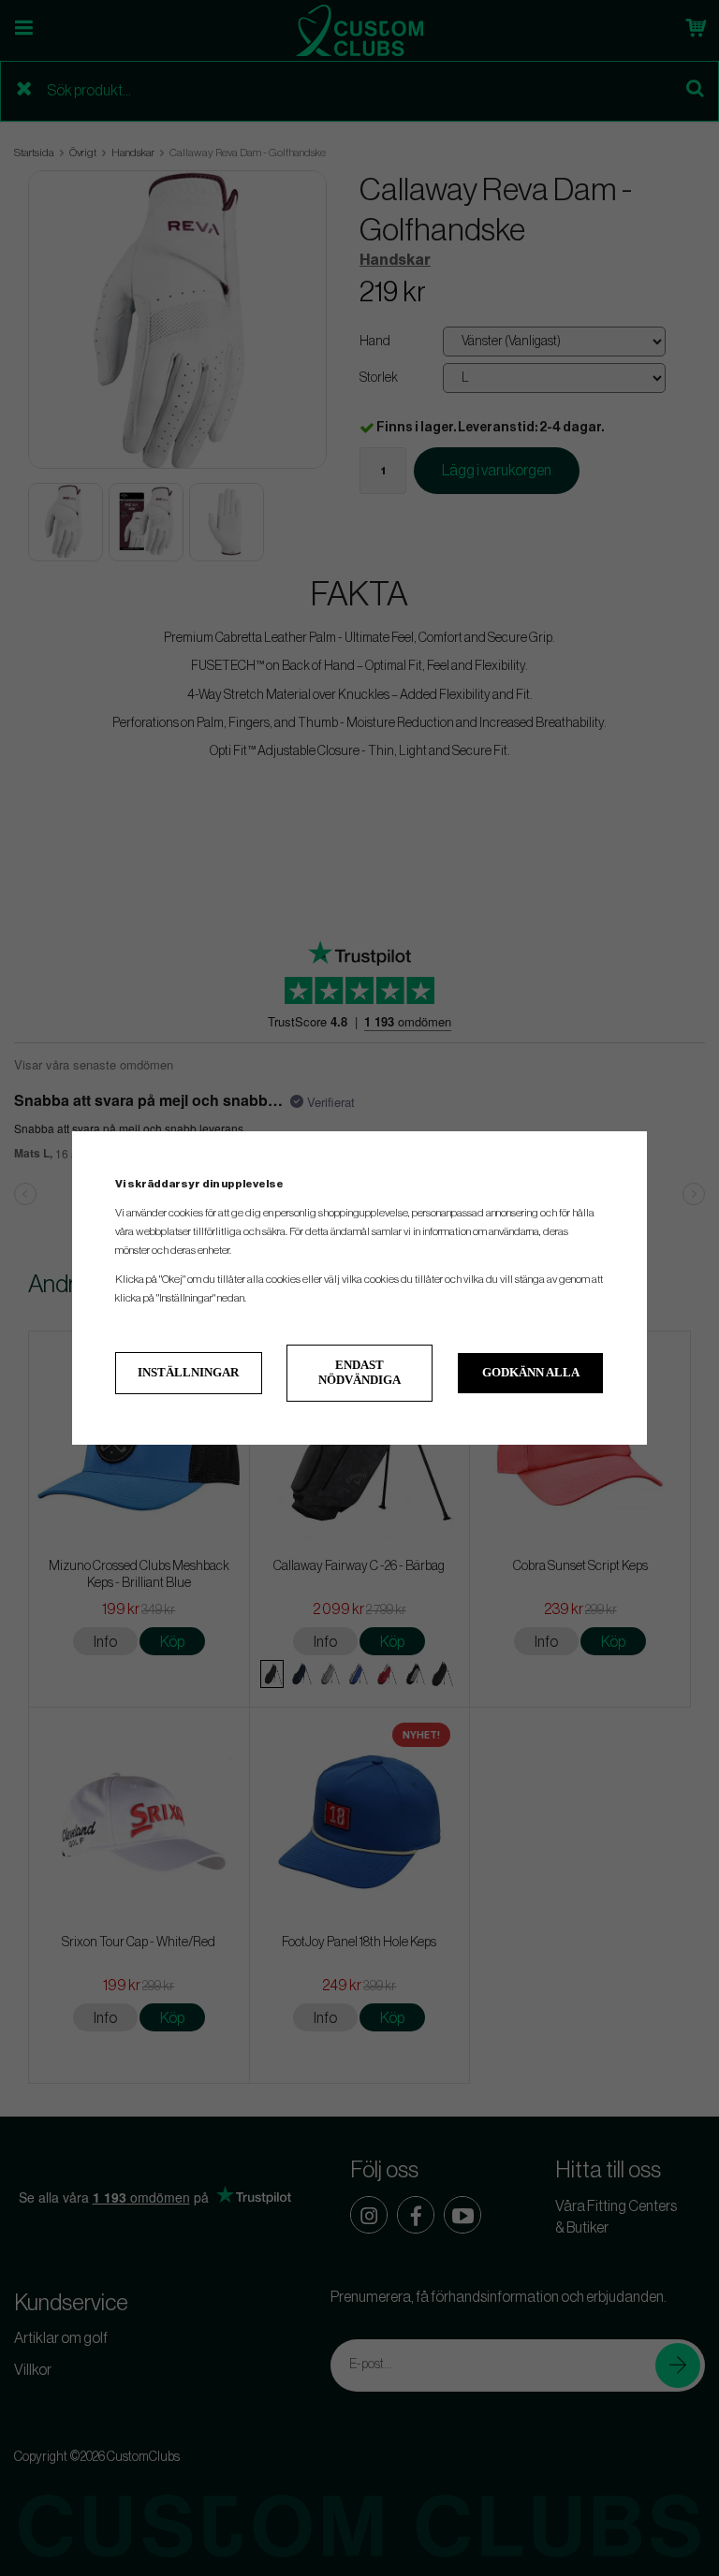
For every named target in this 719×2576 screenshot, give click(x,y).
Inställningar (188, 1372)
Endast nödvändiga (359, 1372)
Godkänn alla (531, 1372)
